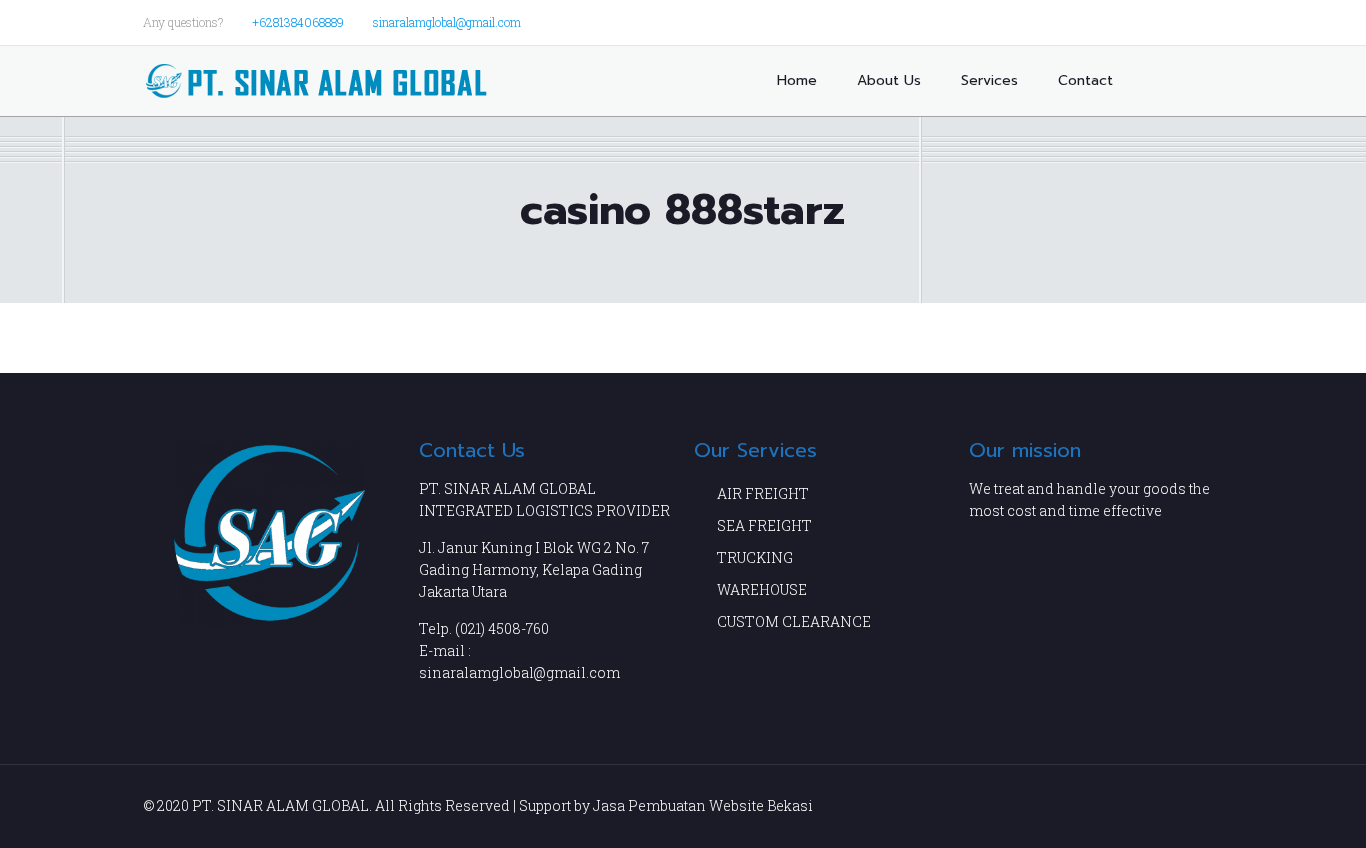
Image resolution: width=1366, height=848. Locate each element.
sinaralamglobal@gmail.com (447, 22)
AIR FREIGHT (763, 493)
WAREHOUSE (762, 589)
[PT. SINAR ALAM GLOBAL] (316, 81)
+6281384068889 (298, 22)
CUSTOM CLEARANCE (794, 621)
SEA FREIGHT (764, 525)
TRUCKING (755, 557)
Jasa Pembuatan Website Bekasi (703, 805)
